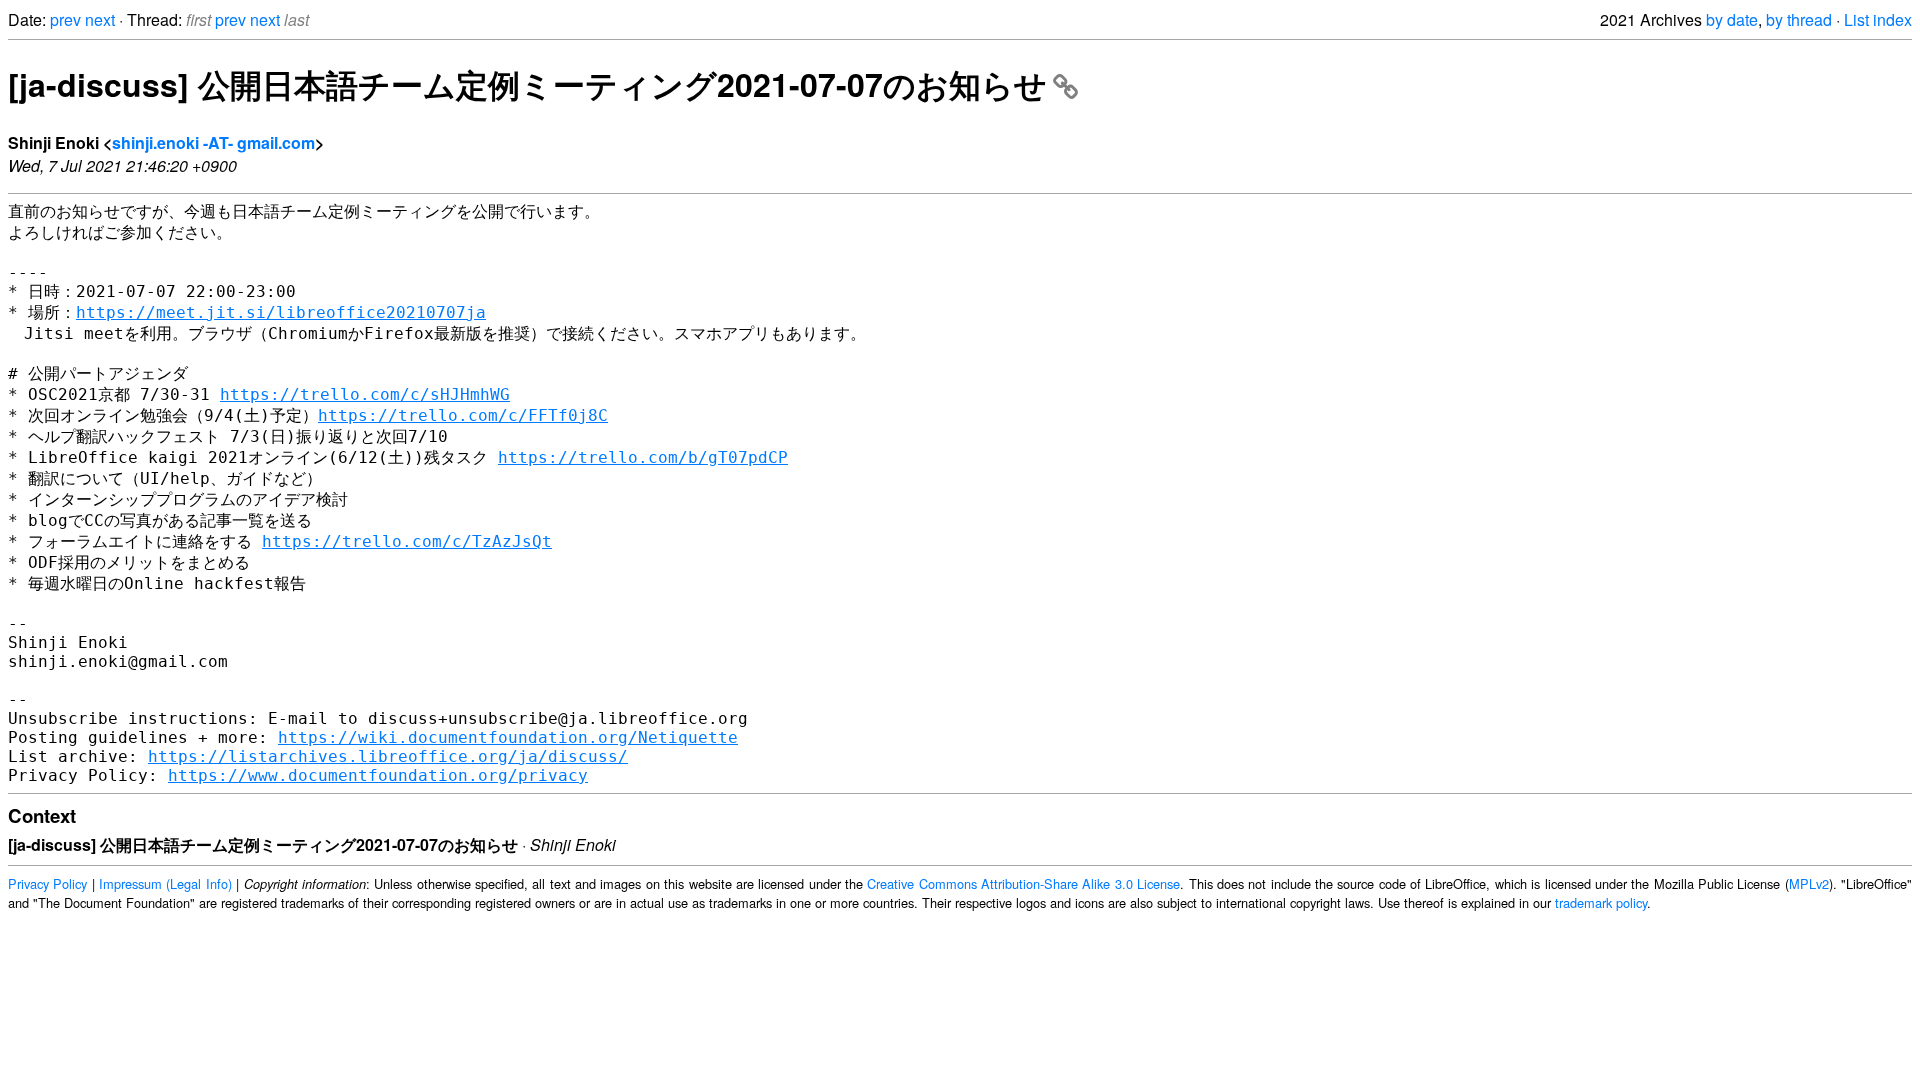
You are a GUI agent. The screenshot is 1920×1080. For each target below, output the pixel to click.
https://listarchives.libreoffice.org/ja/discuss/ (388, 756)
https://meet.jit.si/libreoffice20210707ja (281, 312)
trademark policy (1601, 902)
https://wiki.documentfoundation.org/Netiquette (508, 737)
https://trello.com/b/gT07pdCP (643, 457)
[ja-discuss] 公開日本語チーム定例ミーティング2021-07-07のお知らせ (527, 84)
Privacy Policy (47, 883)
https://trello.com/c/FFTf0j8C (463, 415)
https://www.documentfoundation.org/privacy (378, 775)
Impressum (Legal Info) (165, 883)
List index (1878, 19)
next (100, 19)
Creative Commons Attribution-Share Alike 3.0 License (1023, 883)
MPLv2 (1809, 883)
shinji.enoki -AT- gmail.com (213, 142)
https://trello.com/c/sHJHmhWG (365, 394)
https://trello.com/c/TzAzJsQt (407, 541)
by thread (1799, 19)
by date (1732, 19)
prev (65, 19)
